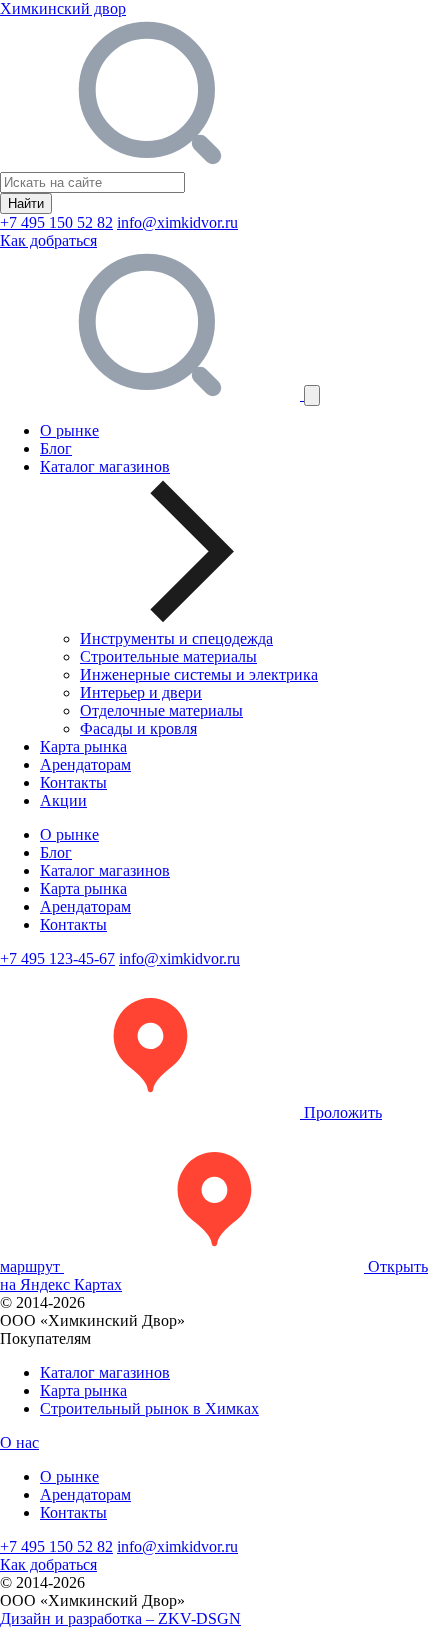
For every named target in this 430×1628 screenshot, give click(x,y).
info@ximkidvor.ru (177, 222)
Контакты (73, 782)
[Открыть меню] (312, 395)
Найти (26, 203)
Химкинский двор (63, 8)
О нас (19, 1442)
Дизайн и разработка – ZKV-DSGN (120, 1618)
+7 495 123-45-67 (57, 958)
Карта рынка (83, 746)
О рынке (69, 430)
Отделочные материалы (161, 710)
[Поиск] (152, 394)
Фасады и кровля (138, 728)
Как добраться (48, 240)
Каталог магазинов (105, 870)
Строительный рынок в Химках (149, 1408)
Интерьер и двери (141, 692)
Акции (63, 800)
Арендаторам (85, 764)
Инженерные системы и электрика (199, 674)
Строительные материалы (168, 656)
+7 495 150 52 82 (56, 222)
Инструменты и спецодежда (176, 638)
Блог (56, 448)
